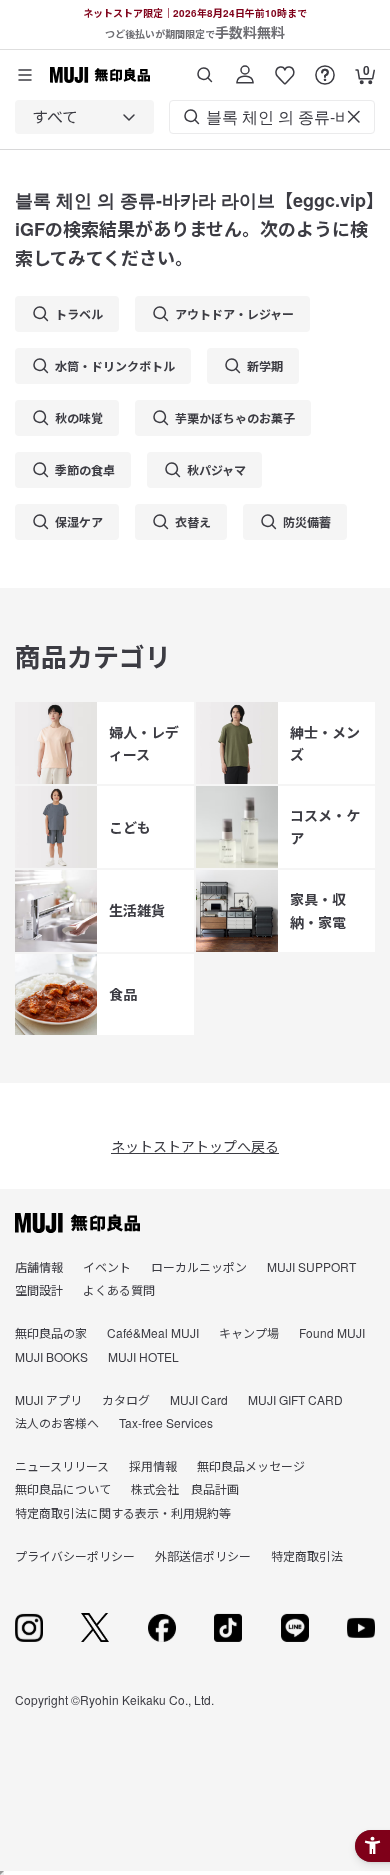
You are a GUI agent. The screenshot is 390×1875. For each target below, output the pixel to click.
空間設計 (39, 1289)
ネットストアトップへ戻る (195, 1146)
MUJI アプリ (48, 1399)
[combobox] (84, 117)
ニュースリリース (62, 1465)
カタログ (126, 1399)
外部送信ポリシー (203, 1555)
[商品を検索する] (205, 67)
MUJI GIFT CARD (295, 1399)
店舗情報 (39, 1266)
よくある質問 (119, 1289)
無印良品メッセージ (251, 1465)
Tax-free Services (166, 1422)
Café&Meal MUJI (153, 1332)
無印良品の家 (51, 1332)
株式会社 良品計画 (185, 1488)
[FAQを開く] (325, 67)
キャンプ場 (249, 1332)
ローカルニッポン (199, 1266)
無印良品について (63, 1488)
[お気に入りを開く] (285, 67)
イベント (107, 1266)
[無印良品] (77, 1223)
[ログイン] (245, 67)
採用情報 (153, 1465)
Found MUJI (332, 1332)
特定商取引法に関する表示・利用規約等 (123, 1512)
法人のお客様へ (57, 1422)
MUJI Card (199, 1399)
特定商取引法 (307, 1555)
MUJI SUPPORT (311, 1266)
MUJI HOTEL (143, 1356)
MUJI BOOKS (51, 1356)
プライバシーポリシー (75, 1555)
